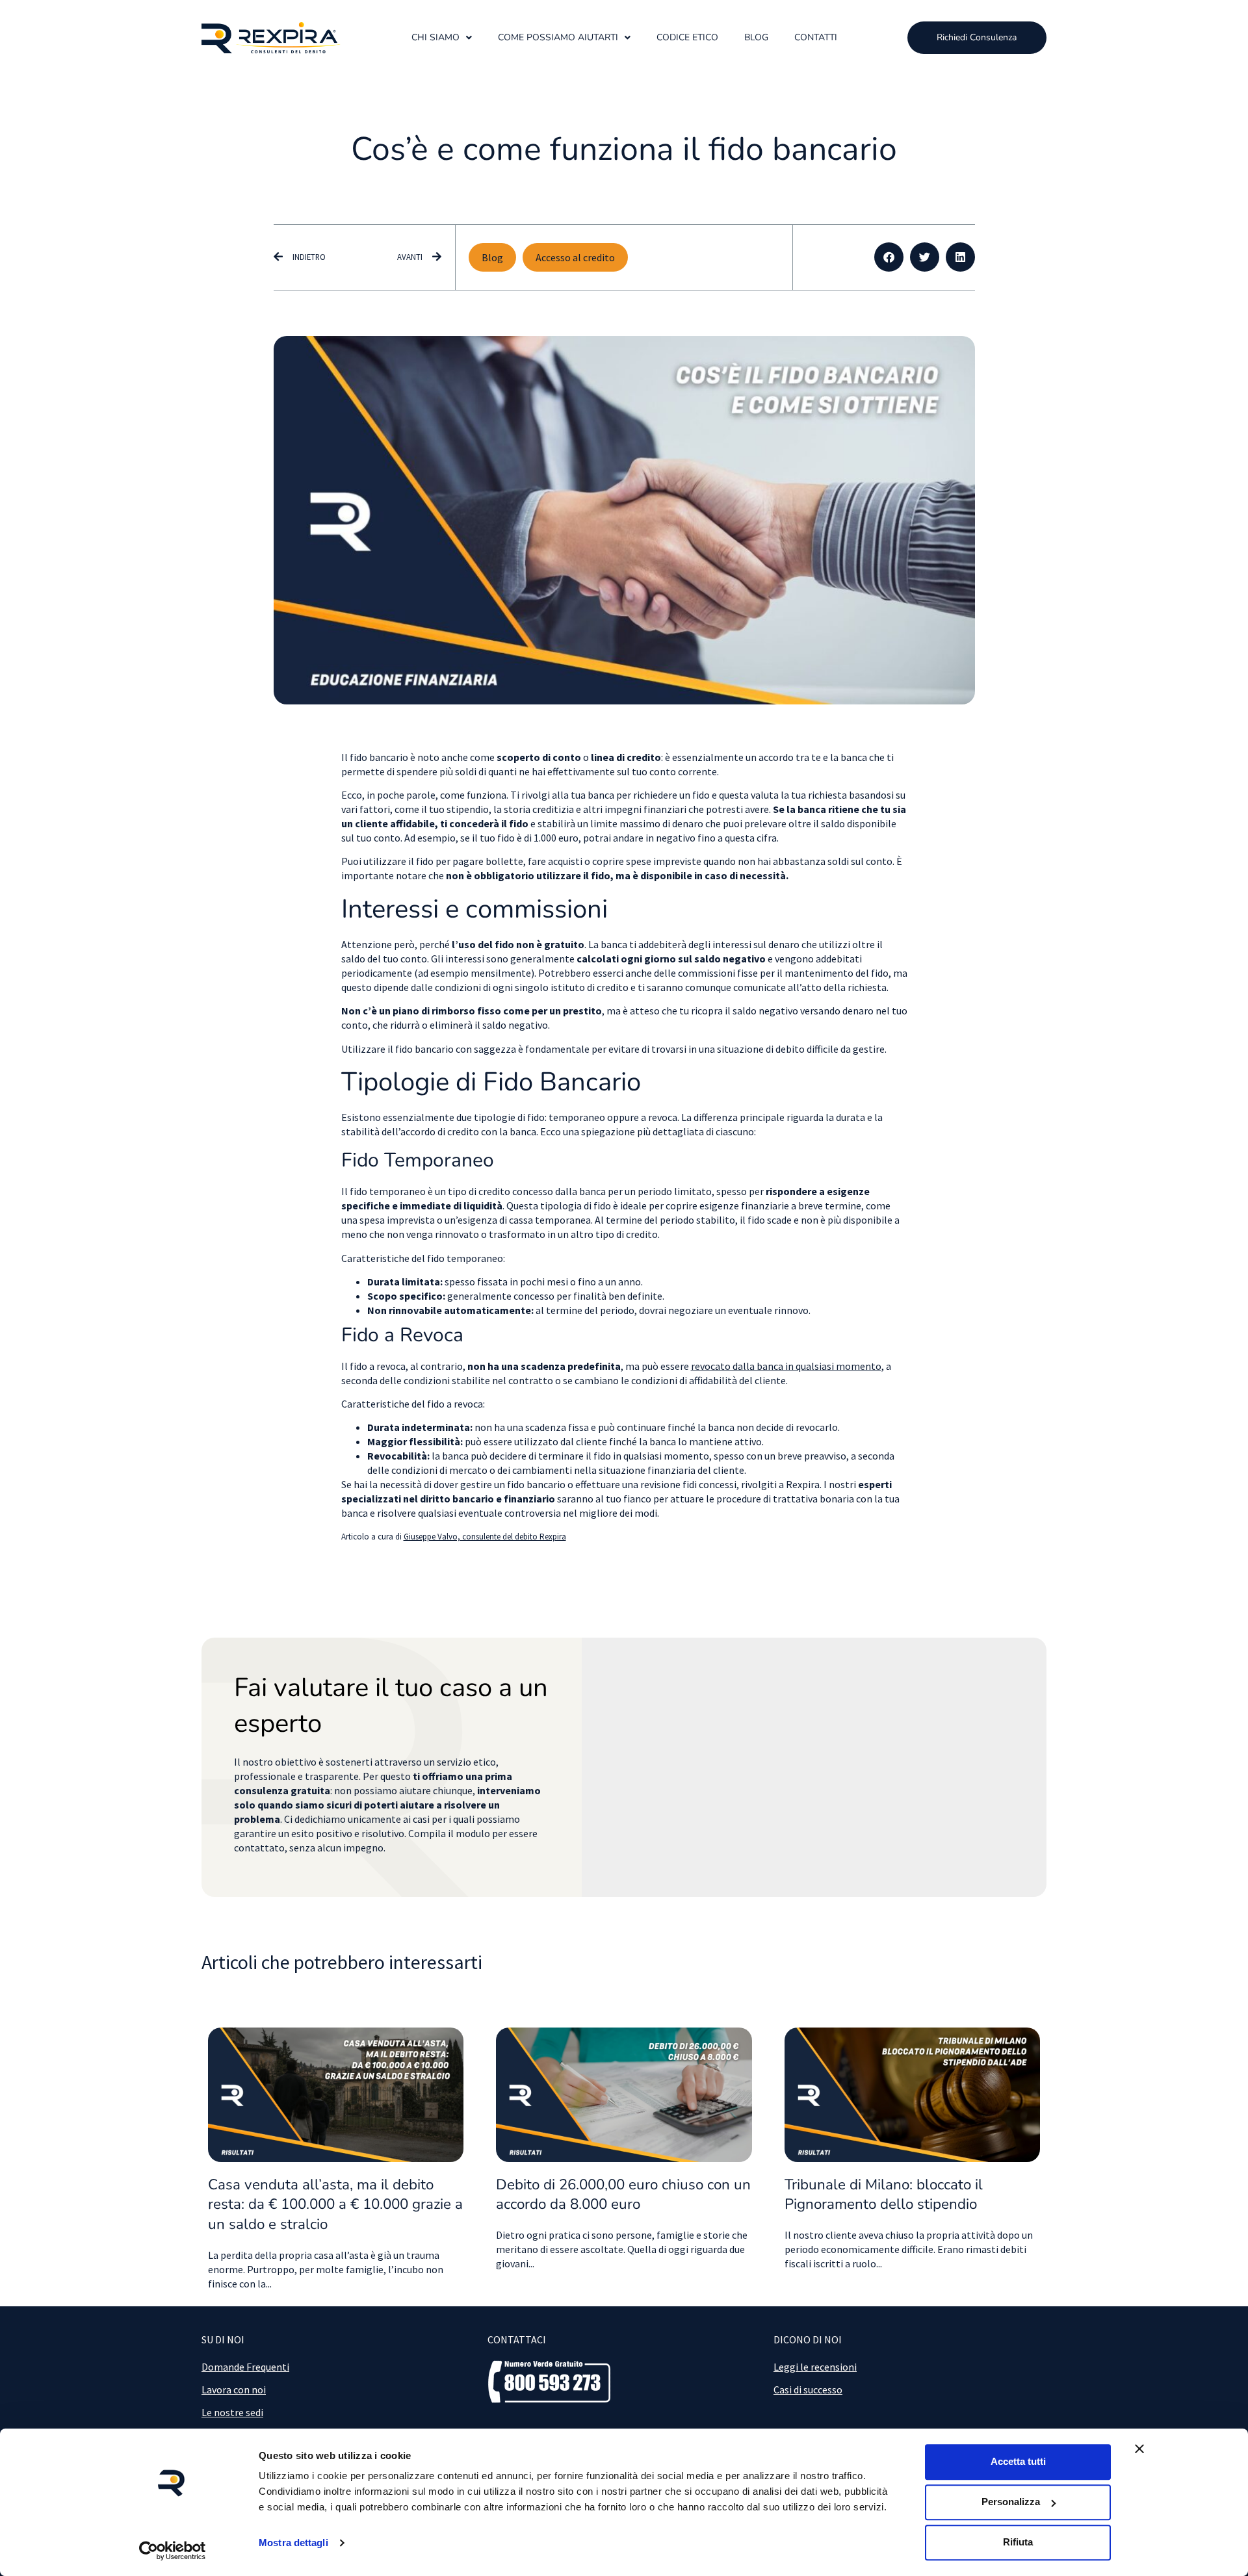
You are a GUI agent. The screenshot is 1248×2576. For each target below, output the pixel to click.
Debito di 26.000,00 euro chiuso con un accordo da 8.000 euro (623, 2195)
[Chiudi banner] (1139, 2449)
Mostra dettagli (293, 2543)
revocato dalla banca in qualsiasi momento (786, 1366)
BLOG (756, 37)
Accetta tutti (1018, 2461)
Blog (492, 257)
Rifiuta (1018, 2542)
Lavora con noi (234, 2389)
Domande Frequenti (245, 2367)
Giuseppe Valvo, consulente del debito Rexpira (485, 1537)
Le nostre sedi (232, 2412)
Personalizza (1011, 2502)
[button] (889, 257)
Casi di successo (808, 2389)
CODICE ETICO (687, 37)
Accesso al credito (575, 257)
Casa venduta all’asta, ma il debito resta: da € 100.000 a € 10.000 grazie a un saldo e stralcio (335, 2205)
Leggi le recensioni (815, 2367)
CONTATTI (816, 37)
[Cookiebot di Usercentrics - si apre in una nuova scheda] (173, 2551)
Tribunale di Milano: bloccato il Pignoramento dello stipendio (884, 2195)
